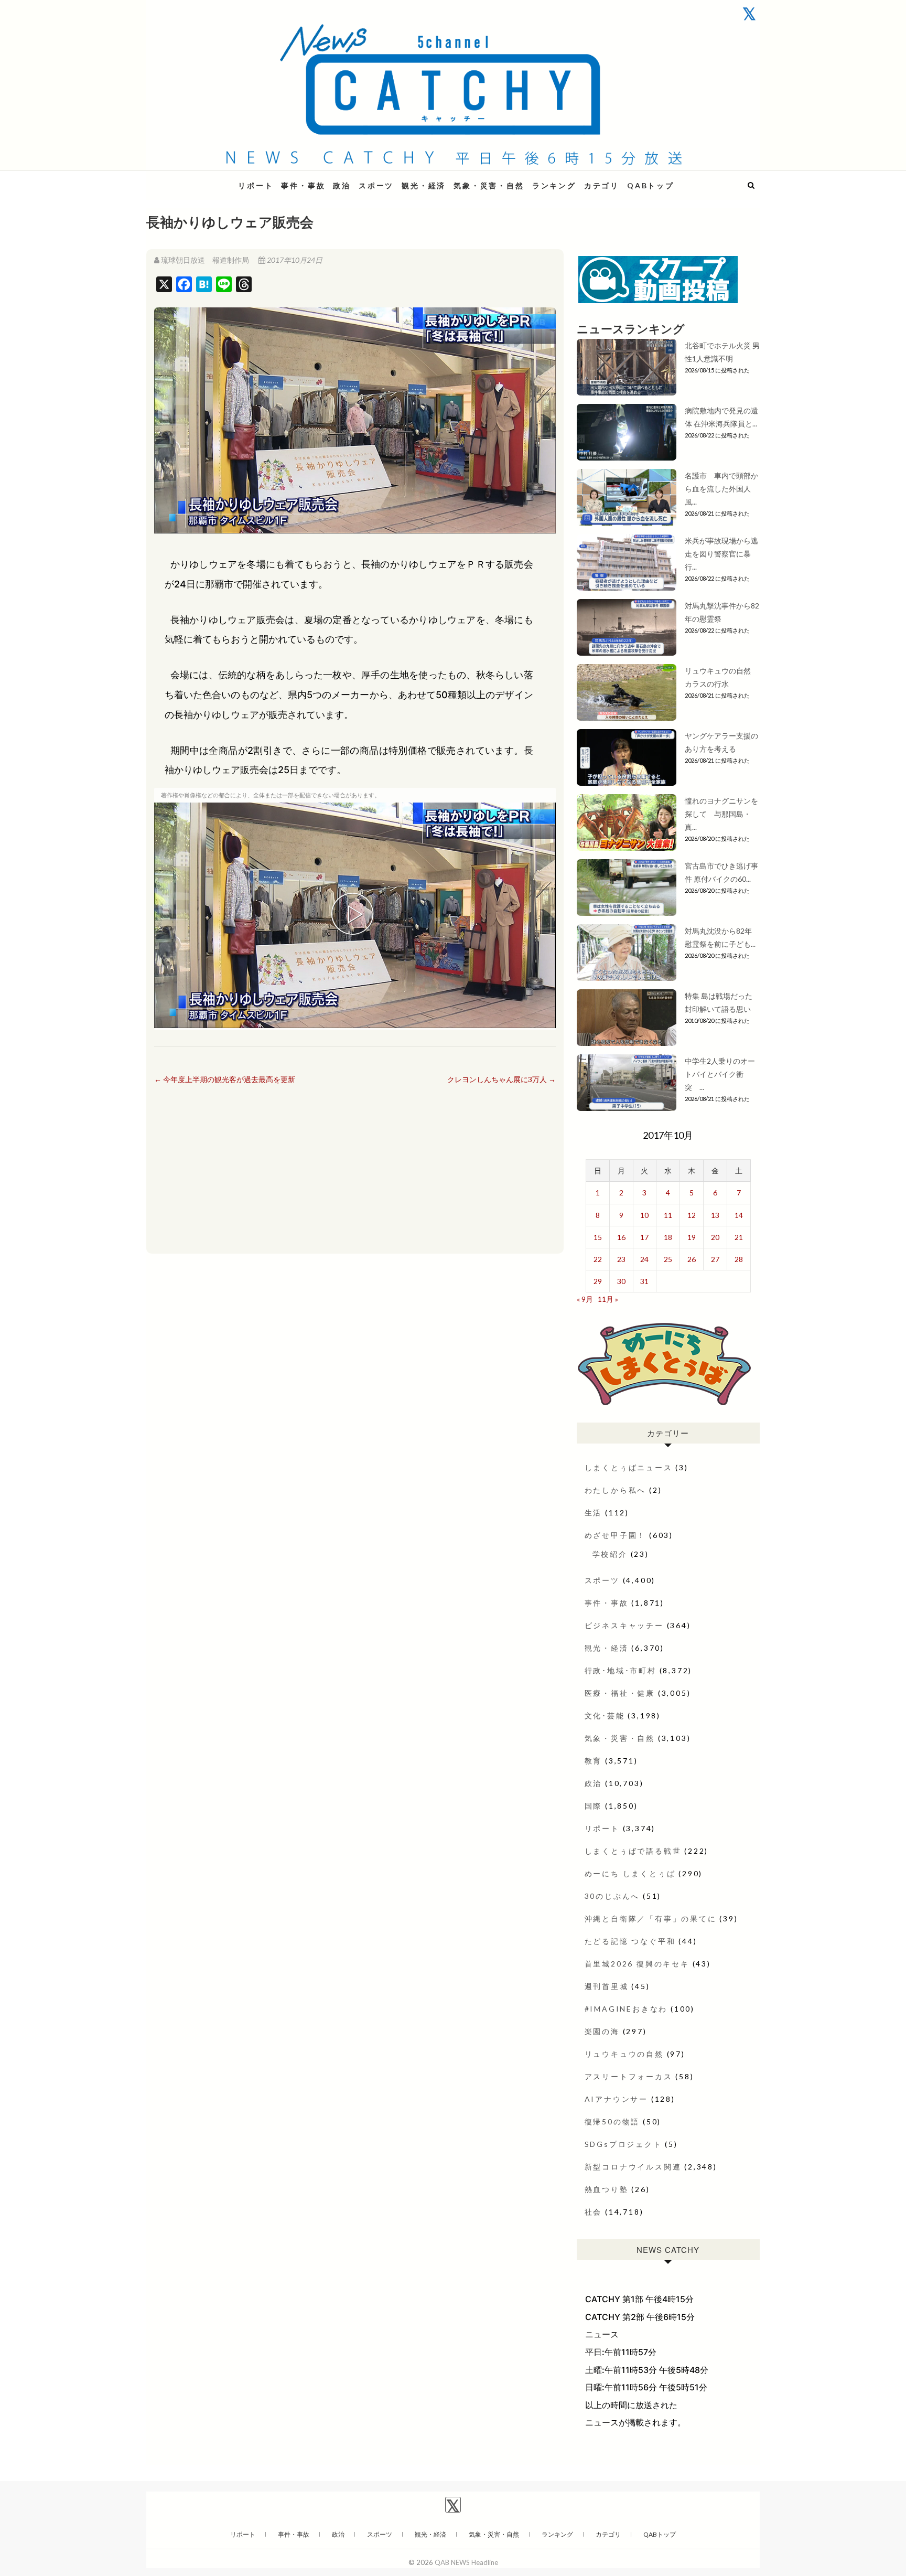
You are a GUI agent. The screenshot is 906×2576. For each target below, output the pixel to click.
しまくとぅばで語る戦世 (633, 1851)
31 (644, 1281)
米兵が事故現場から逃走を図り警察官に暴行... (721, 554)
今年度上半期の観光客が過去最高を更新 (225, 1079)
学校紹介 (610, 1554)
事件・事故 (303, 185)
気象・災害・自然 (489, 185)
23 (621, 1259)
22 (598, 1259)
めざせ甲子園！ (616, 1535)
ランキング (554, 185)
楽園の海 (602, 2031)
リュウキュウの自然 (624, 2054)
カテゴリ (602, 185)
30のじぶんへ (612, 1896)
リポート (256, 185)
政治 (342, 185)
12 (692, 1215)
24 (644, 1259)
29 (598, 1281)
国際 (594, 1806)
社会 (594, 2212)
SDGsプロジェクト (623, 2144)
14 (739, 1215)
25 (668, 1259)
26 (692, 1259)
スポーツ (376, 185)
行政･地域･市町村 (621, 1670)
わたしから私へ (616, 1490)
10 (644, 1215)
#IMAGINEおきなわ (626, 2009)
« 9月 (585, 1299)
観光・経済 (424, 185)
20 (715, 1237)
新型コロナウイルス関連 (633, 2167)
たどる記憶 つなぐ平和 (630, 1941)
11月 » (608, 1299)
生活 (594, 1513)
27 (715, 1259)
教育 (594, 1761)
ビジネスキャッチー (624, 1625)
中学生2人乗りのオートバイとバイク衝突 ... (720, 1074)
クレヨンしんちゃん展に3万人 (501, 1079)
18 (668, 1237)
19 (692, 1237)
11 (668, 1215)
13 (715, 1215)
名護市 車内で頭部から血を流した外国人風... (721, 489)
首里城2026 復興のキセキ (637, 1964)
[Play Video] (355, 915)
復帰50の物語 (612, 2121)
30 (621, 1281)
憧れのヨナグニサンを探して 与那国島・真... (721, 814)
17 (644, 1237)
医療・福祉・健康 (620, 1693)
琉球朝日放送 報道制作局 (205, 260)
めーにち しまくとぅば (630, 1873)
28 (739, 1259)
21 (739, 1237)
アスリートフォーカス (629, 2076)
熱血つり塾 (607, 2189)
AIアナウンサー (616, 2099)
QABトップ (651, 185)
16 (621, 1237)
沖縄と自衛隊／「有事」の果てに (651, 1918)
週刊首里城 (607, 1986)
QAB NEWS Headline (201, 179)
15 (598, 1237)
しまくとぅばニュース (629, 1467)
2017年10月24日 (294, 260)
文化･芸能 (605, 1715)
